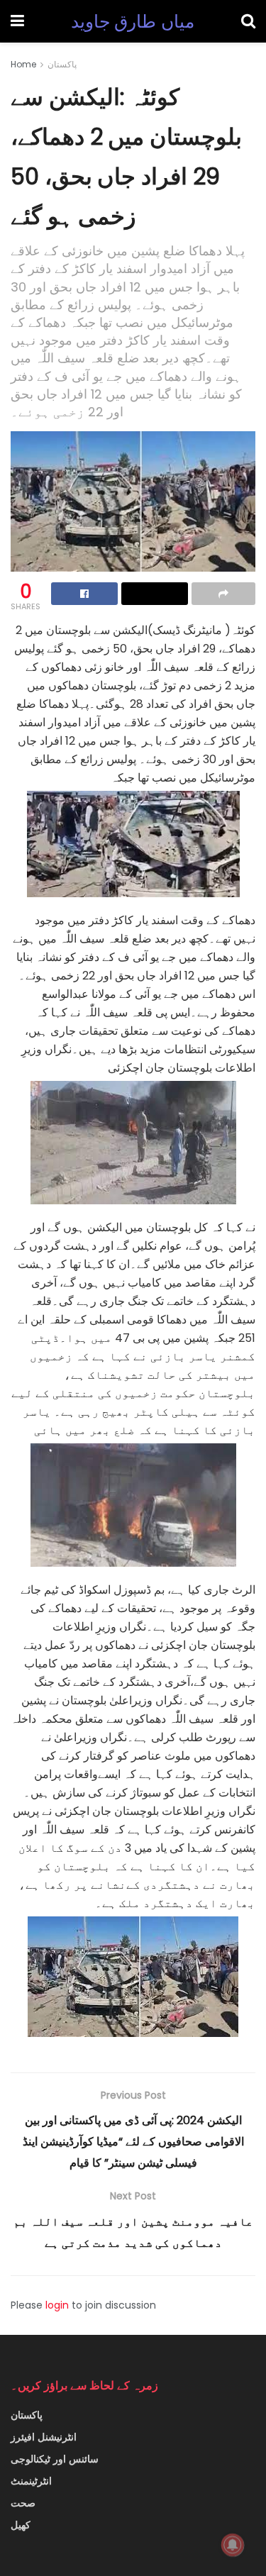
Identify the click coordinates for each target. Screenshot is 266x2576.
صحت (23, 2503)
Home (23, 64)
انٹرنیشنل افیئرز (44, 2437)
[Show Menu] (17, 21)
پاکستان (62, 64)
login (57, 2305)
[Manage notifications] (233, 2545)
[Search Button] (248, 21)
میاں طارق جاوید (133, 22)
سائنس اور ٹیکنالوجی (55, 2459)
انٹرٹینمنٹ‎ (31, 2481)
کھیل (21, 2525)
